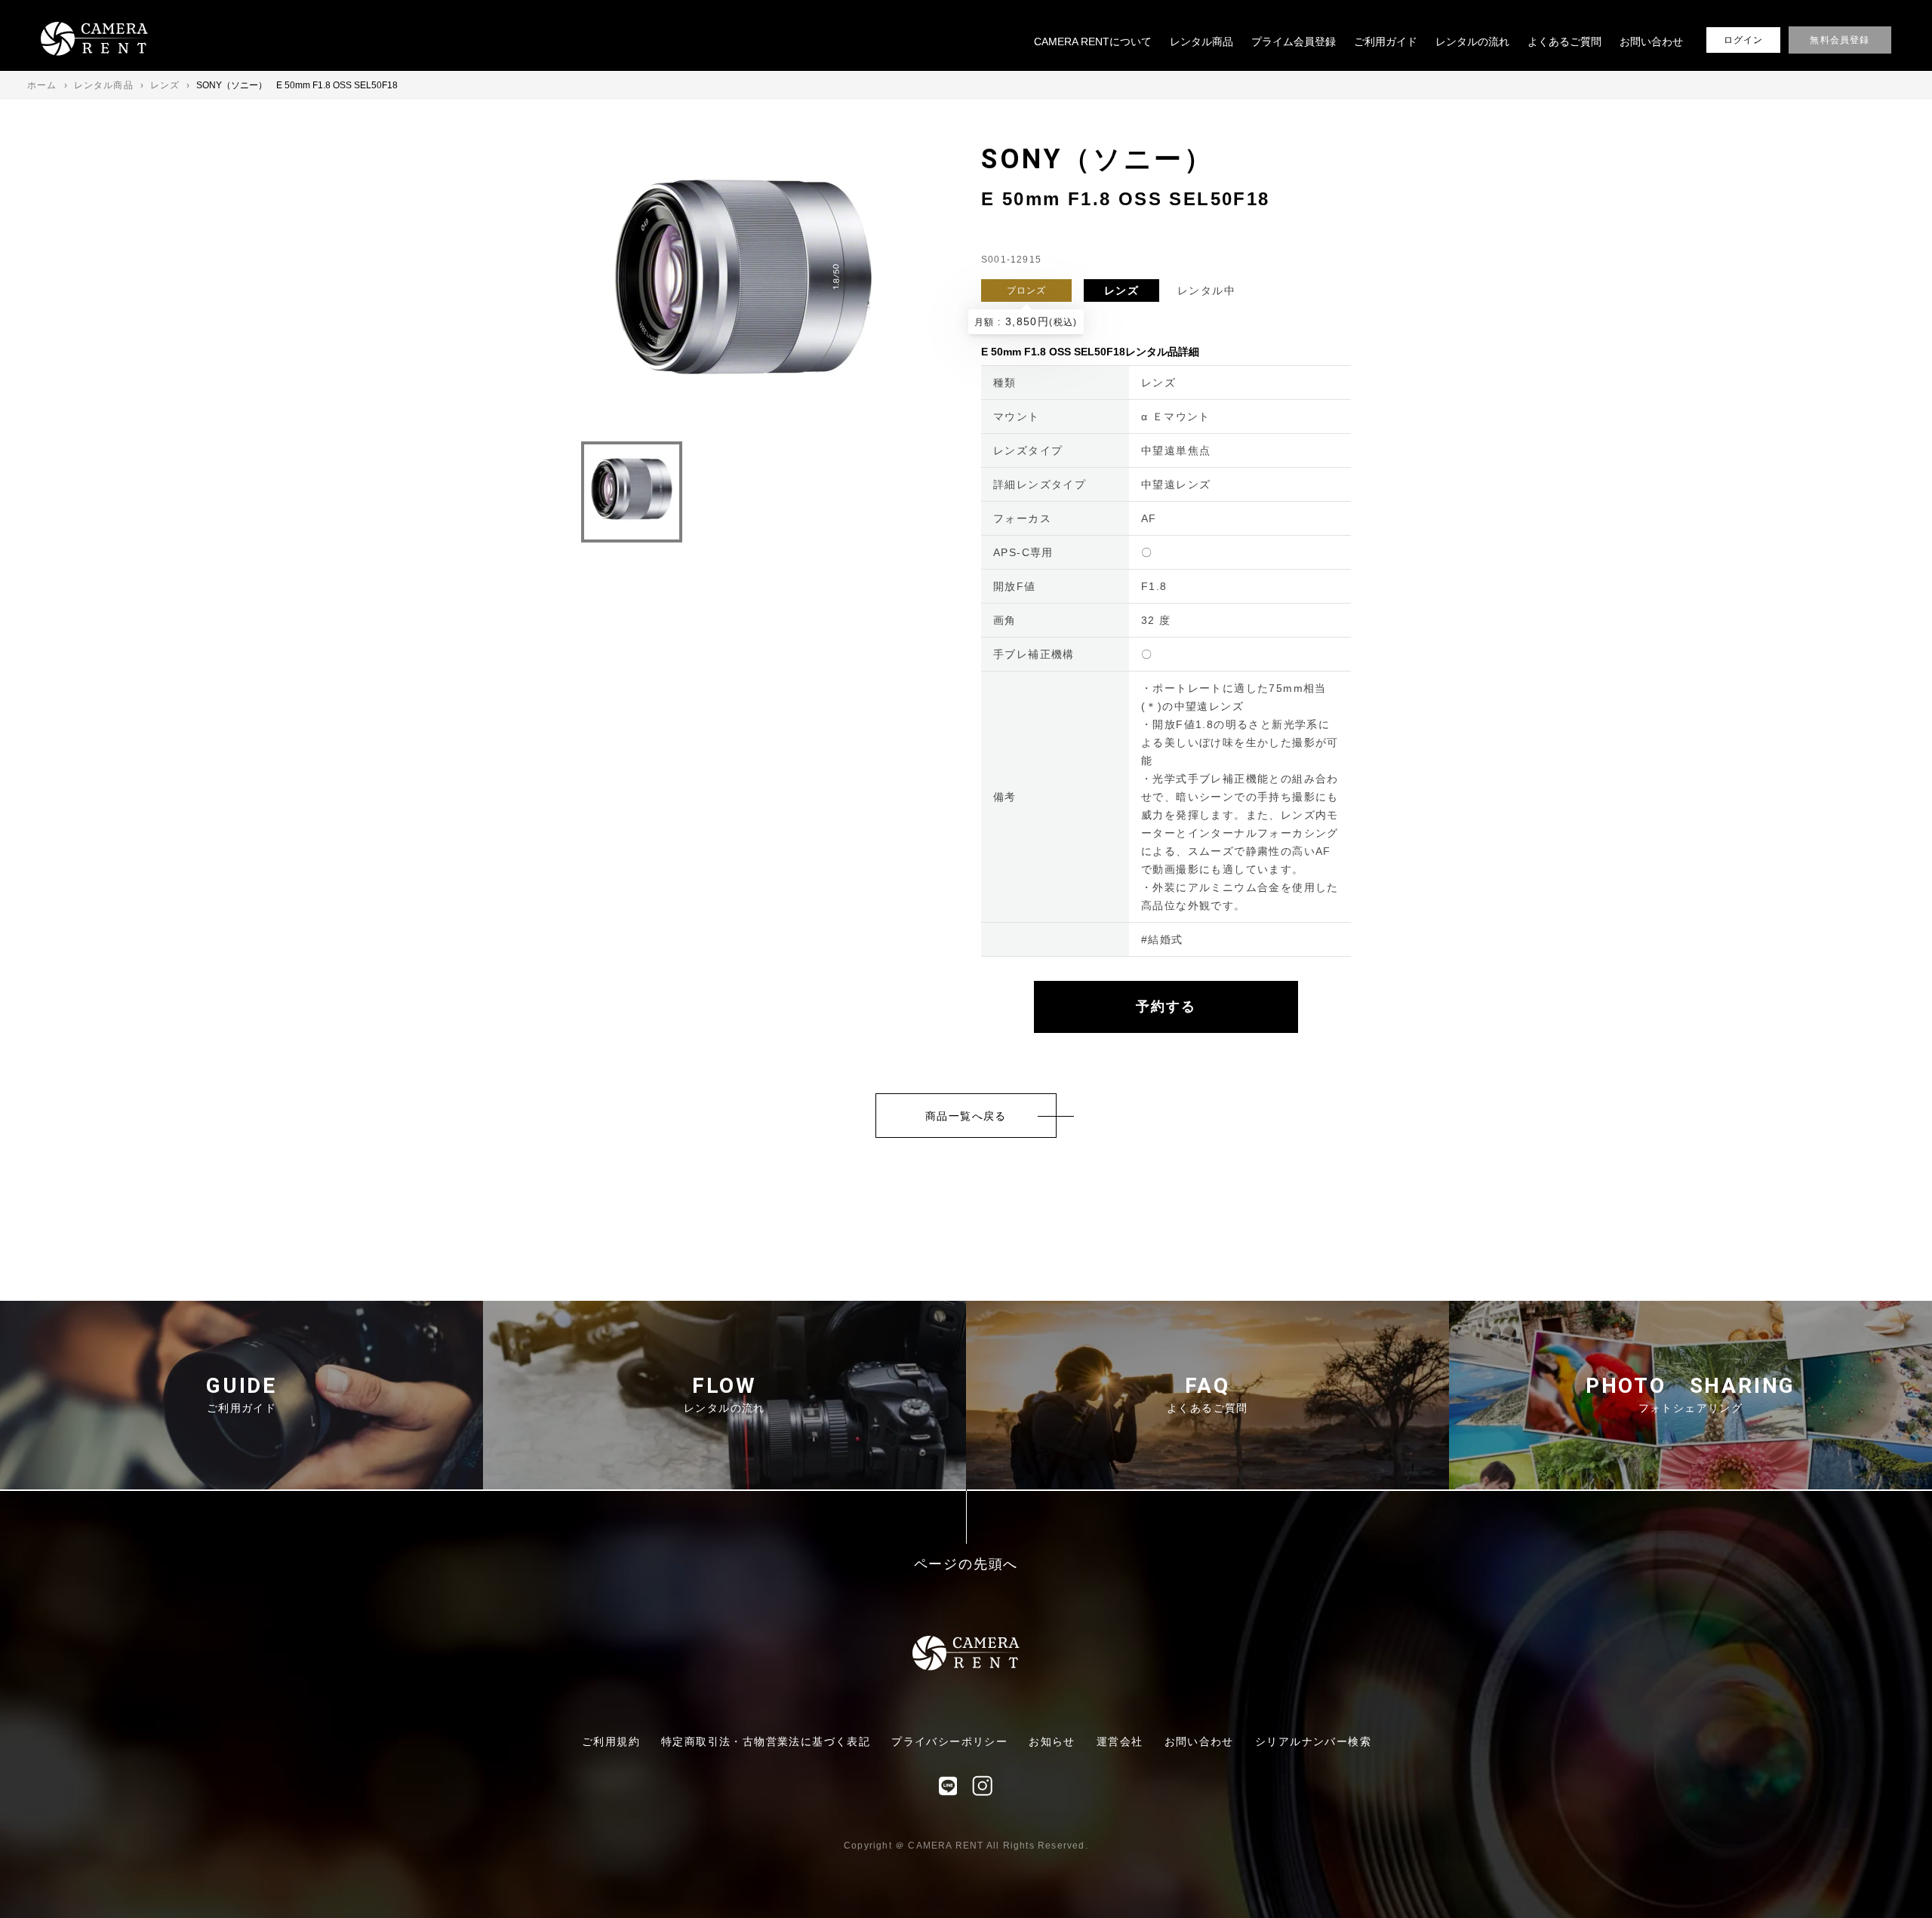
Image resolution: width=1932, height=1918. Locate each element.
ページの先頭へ (966, 1565)
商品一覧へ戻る (966, 1116)
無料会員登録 (1840, 40)
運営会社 (1120, 1741)
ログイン (1744, 40)
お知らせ (1052, 1741)
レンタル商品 (1201, 41)
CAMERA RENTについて (1093, 41)
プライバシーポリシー (949, 1741)
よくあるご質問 (1564, 41)
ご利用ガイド (1386, 41)
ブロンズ (1027, 290)
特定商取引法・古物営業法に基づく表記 (766, 1741)
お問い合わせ (1651, 41)
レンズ (1121, 290)
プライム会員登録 (1294, 41)
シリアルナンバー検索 (1313, 1741)
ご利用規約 (611, 1741)
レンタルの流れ (1472, 41)
